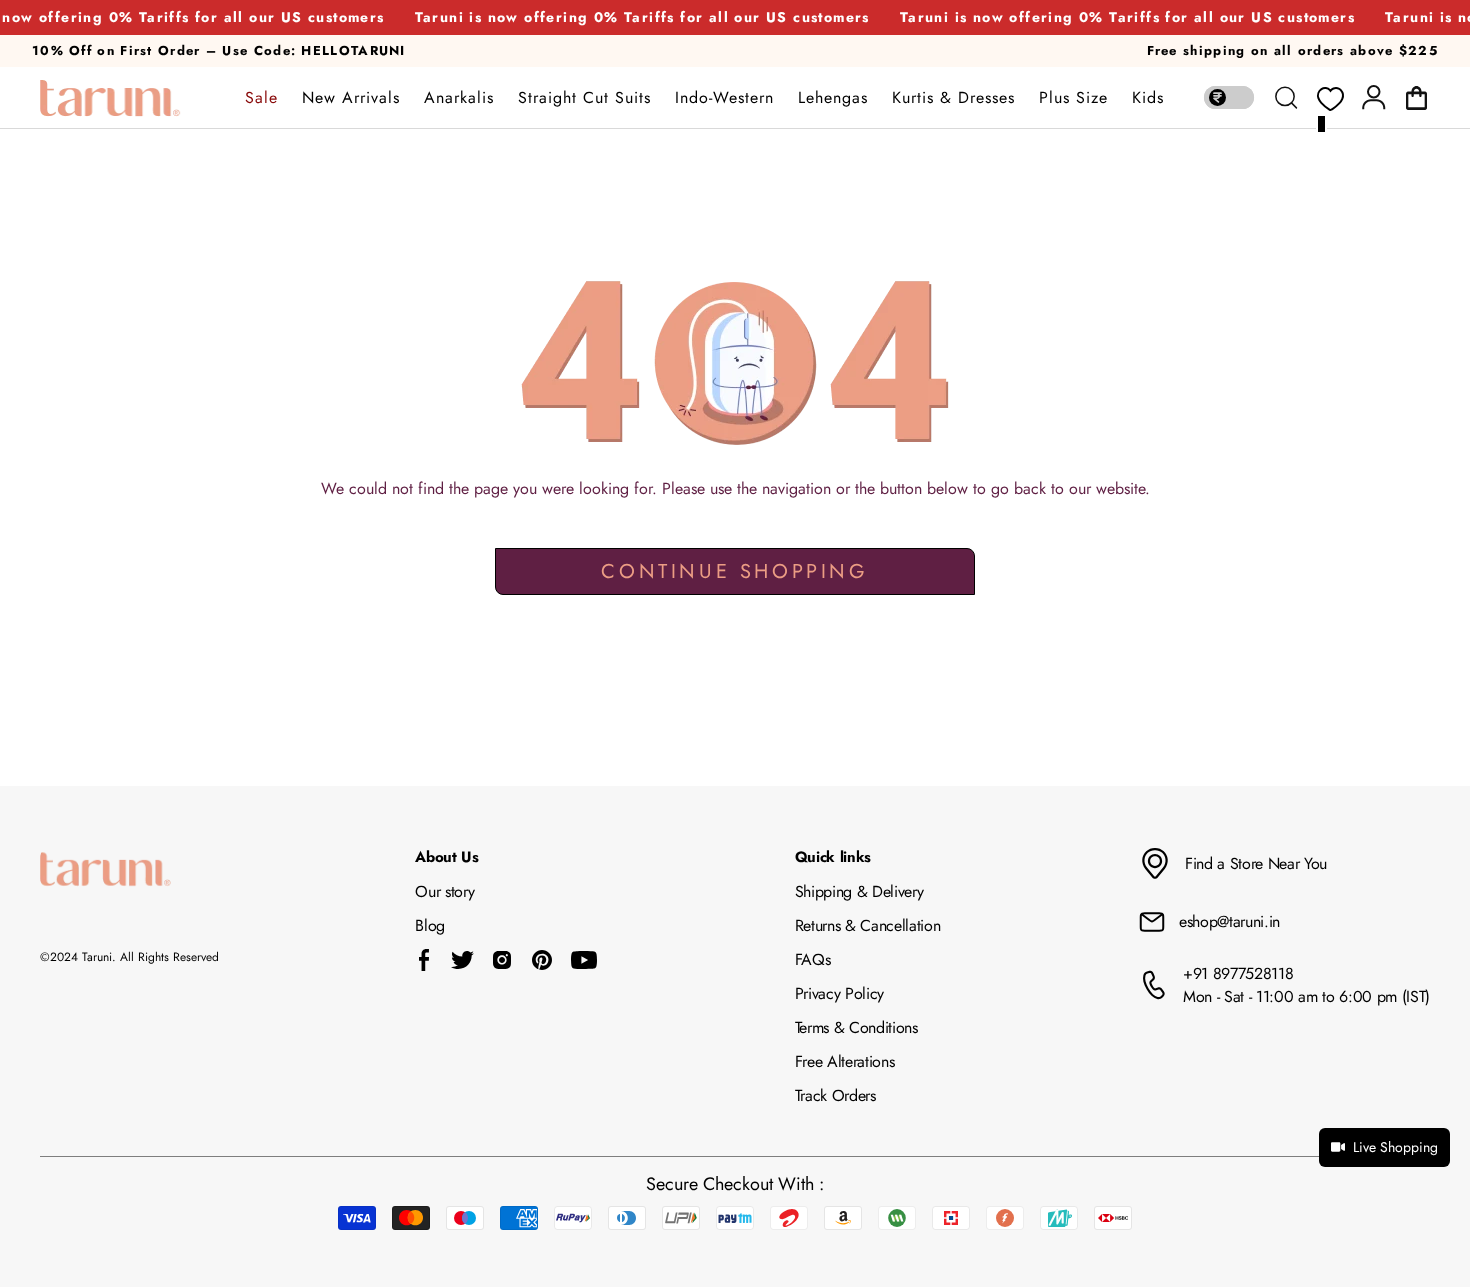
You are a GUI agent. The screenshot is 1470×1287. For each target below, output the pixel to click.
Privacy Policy (840, 993)
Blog (430, 925)
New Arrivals (351, 98)
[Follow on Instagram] (502, 960)
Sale (261, 98)
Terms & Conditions (856, 1027)
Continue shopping (734, 571)
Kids (1148, 98)
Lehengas (833, 98)
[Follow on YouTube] (584, 960)
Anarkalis (459, 98)
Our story (444, 891)
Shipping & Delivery (859, 891)
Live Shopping (1395, 1147)
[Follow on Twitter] (462, 960)
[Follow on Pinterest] (542, 960)
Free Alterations (845, 1061)
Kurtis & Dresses (953, 98)
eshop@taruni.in (1229, 921)
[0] (1330, 100)
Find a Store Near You (1256, 863)
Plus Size (1073, 98)
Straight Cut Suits (584, 98)
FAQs (813, 959)
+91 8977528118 (1238, 973)
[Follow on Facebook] (424, 960)
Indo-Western (724, 98)
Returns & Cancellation (868, 925)
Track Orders (835, 1095)
